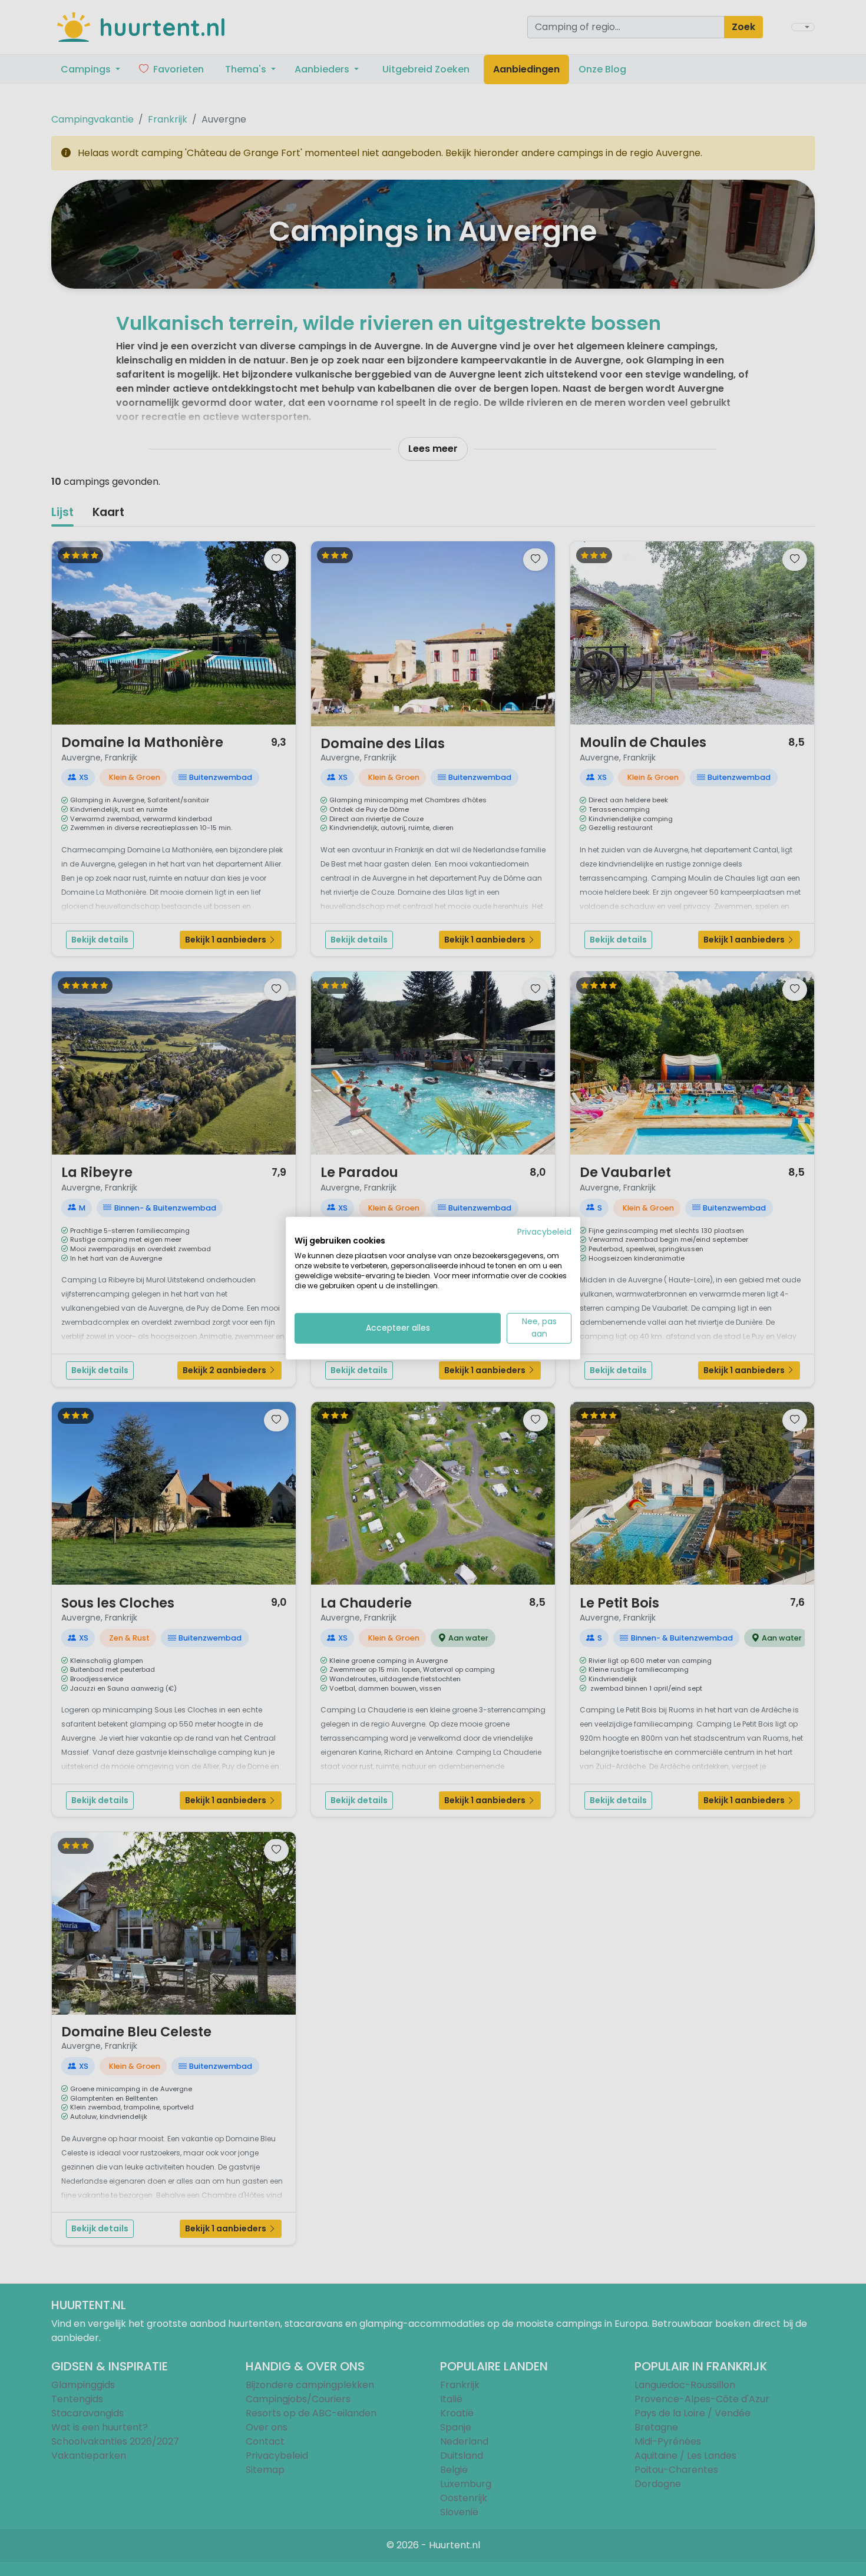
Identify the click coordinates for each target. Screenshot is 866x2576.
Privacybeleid (544, 1231)
